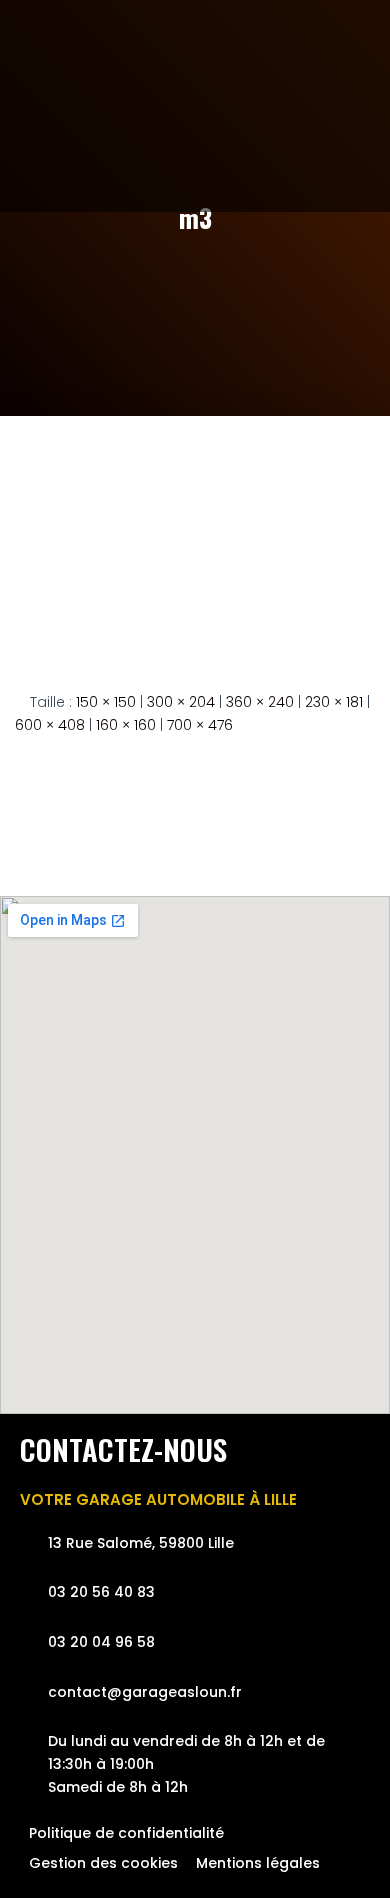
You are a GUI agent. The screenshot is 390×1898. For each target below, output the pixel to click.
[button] (348, 127)
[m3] (195, 538)
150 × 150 (106, 702)
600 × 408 (50, 725)
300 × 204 (181, 702)
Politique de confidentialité (126, 1833)
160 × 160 (126, 725)
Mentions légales (258, 1863)
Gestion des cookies (103, 1863)
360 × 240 (260, 702)
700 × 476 (200, 725)
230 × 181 (334, 702)
